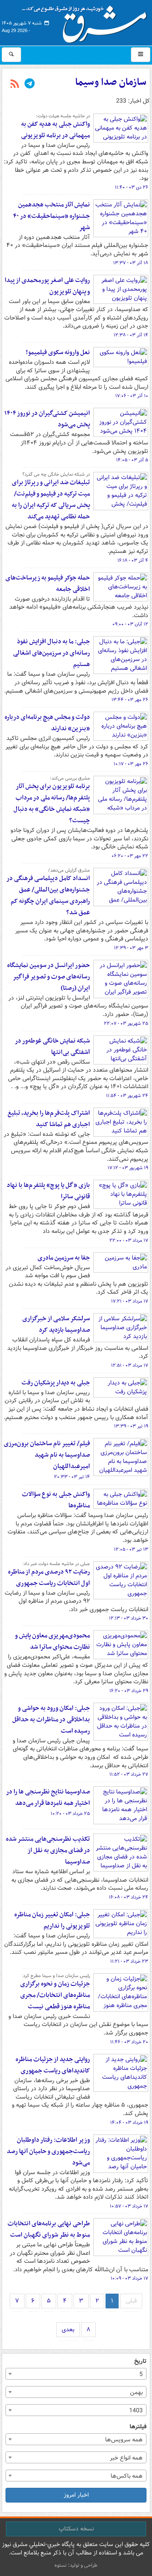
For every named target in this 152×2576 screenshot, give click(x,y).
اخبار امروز (76, 2495)
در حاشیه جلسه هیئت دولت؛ (63, 116)
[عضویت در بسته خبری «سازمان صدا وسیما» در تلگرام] (30, 84)
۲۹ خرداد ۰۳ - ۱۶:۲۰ (129, 1691)
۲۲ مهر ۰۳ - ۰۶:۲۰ (130, 856)
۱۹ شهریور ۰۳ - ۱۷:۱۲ (128, 1168)
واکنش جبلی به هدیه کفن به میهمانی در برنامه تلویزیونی (56, 130)
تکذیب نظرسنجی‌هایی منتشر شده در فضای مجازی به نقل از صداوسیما (48, 1850)
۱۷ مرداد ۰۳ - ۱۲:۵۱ (130, 1365)
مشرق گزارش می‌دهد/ (69, 870)
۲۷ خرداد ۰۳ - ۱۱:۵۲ (129, 1774)
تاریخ (140, 2361)
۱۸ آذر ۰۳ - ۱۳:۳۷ (131, 263)
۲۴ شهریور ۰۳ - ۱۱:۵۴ (127, 1096)
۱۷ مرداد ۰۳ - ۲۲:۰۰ (129, 1241)
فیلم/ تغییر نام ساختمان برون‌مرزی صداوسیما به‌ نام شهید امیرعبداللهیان (47, 1455)
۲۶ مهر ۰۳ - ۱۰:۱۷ (131, 764)
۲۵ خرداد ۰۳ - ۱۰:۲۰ (70, 1814)
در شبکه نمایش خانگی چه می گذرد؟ (56, 474)
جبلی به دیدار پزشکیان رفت (56, 1383)
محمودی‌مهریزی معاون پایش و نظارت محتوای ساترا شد (52, 1641)
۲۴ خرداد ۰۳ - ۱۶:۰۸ (129, 1897)
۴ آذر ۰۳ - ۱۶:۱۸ (133, 561)
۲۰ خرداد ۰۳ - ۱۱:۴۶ (129, 2042)
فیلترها (138, 2427)
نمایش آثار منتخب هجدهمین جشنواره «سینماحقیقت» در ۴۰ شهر (52, 216)
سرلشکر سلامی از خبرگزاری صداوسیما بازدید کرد (56, 1324)
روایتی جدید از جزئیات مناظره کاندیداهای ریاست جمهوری (53, 2065)
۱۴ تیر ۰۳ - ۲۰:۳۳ (72, 1477)
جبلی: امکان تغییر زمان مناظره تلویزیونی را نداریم (52, 1920)
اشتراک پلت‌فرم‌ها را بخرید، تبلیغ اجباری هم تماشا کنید (49, 1119)
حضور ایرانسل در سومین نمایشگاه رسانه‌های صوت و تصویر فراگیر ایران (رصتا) (49, 977)
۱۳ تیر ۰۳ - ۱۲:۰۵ (131, 1549)
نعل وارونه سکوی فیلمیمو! (58, 352)
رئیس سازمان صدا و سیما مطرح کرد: (56, 1976)
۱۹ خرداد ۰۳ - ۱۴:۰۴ (129, 2123)
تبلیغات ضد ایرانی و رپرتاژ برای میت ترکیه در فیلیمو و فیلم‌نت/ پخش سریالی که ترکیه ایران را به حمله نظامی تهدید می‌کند (51, 500)
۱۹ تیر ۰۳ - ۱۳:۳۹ (131, 1426)
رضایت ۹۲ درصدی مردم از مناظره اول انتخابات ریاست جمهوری (49, 1578)
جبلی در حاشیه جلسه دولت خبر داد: (56, 1564)
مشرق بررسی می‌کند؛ (70, 778)
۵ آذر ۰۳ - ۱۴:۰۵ (132, 460)
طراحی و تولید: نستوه (76, 2565)
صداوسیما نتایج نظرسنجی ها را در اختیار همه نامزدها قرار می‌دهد (48, 1797)
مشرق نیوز (87, 21)
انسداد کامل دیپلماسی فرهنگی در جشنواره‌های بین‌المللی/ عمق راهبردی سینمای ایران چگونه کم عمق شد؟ (48, 895)
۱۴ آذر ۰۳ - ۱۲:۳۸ (131, 335)
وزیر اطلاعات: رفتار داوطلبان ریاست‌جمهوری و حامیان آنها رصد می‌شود (48, 2151)
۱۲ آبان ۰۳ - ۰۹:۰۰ (130, 624)
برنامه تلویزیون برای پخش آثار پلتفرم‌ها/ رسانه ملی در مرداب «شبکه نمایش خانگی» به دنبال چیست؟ (52, 803)
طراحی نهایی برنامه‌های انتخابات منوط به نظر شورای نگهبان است (49, 2229)
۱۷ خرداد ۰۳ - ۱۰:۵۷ (129, 2206)
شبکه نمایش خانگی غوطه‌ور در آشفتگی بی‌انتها (52, 1047)
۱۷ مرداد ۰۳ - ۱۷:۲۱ (130, 1301)
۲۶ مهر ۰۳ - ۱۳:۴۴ (130, 700)
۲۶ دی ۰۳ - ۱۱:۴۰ (132, 187)
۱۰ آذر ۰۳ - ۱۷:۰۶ (132, 396)
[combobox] (76, 2374)
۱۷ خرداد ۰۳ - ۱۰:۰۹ (129, 2278)
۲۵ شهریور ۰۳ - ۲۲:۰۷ (126, 1024)
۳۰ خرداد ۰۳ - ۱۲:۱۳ (129, 1618)
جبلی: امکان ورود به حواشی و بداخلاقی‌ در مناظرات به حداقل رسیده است (51, 1720)
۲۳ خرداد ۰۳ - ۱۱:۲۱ (129, 1961)
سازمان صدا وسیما (111, 82)
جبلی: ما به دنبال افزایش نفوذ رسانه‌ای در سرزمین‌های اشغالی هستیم (52, 653)
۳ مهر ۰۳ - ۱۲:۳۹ (131, 948)
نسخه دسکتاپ (76, 2529)
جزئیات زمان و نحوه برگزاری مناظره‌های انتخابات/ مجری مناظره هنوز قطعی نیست (55, 1995)
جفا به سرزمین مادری (64, 1258)
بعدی (68, 2330)
